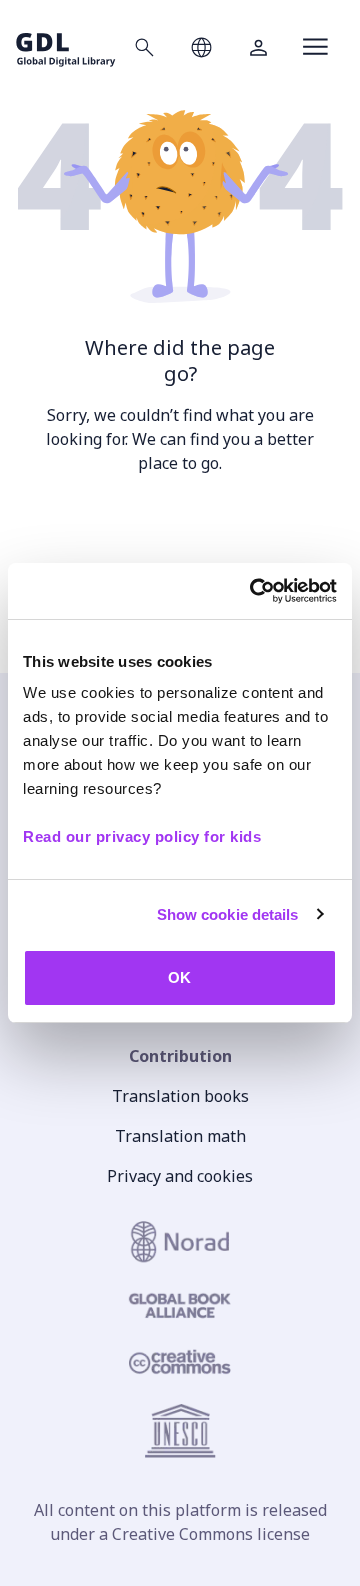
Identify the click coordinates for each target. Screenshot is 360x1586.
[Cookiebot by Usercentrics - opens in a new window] (254, 591)
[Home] (66, 46)
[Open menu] (315, 47)
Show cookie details (228, 914)
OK (179, 977)
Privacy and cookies (180, 1176)
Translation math (180, 1136)
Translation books (180, 1096)
